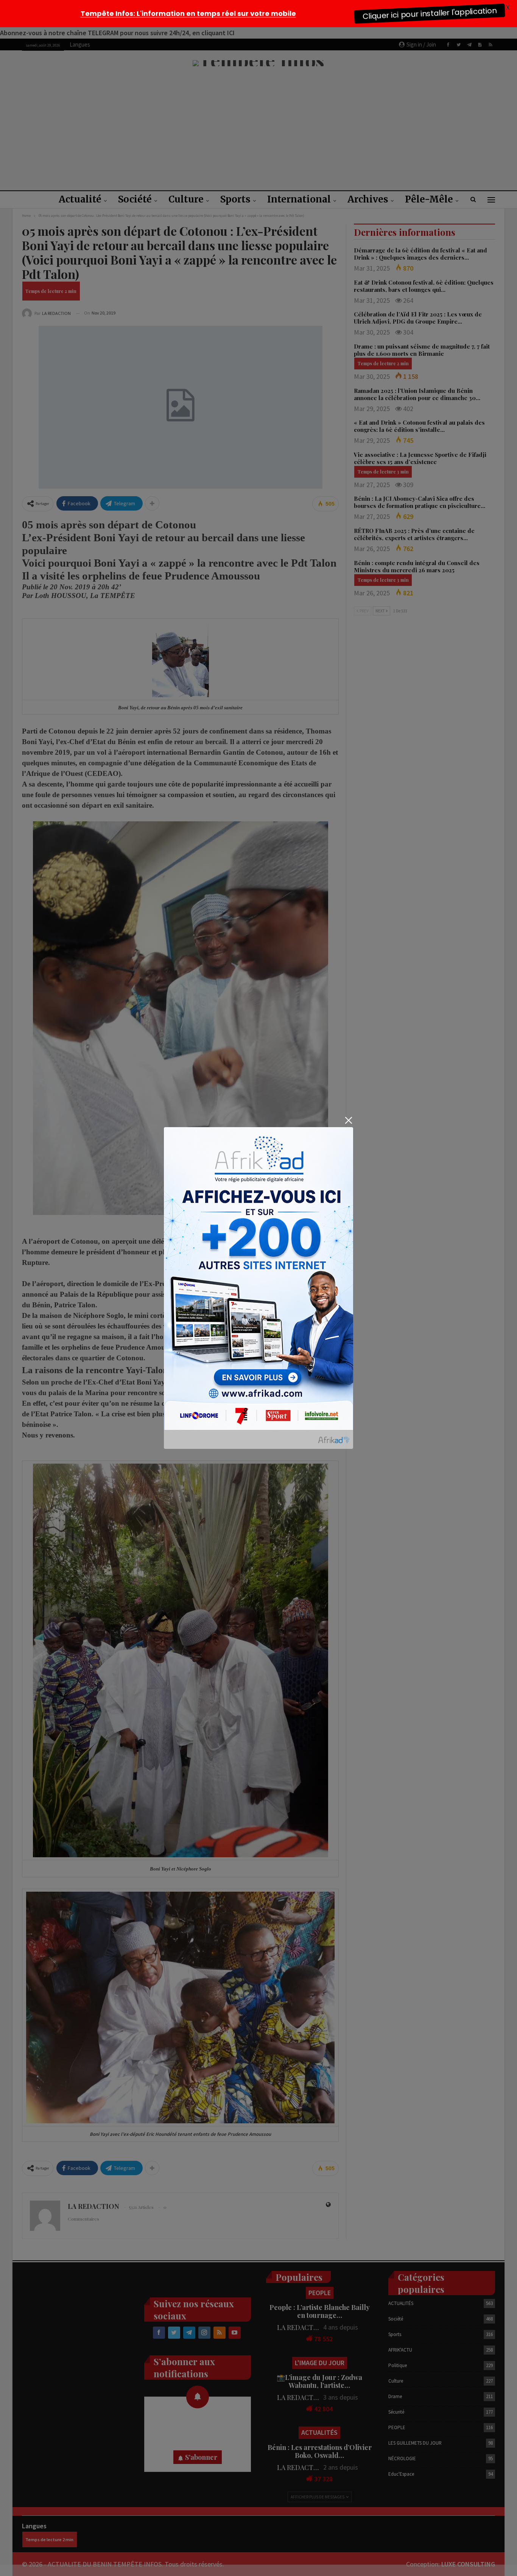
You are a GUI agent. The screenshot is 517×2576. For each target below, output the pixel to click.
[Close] (348, 1121)
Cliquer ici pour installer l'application (430, 13)
